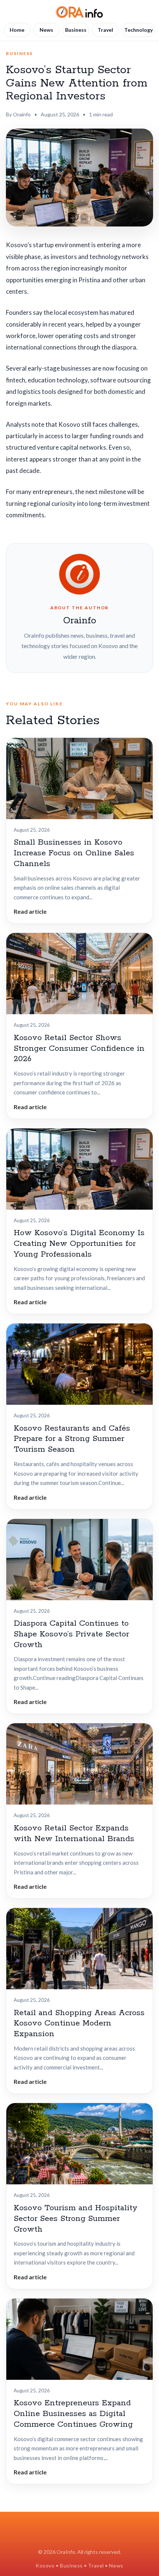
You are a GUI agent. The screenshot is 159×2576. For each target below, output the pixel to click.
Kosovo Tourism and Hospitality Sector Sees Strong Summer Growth (76, 2219)
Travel (105, 30)
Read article (30, 911)
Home (17, 30)
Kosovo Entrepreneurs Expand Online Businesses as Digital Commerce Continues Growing (73, 2414)
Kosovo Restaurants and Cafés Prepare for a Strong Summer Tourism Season (72, 1439)
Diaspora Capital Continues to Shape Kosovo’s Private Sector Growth (71, 1634)
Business (76, 30)
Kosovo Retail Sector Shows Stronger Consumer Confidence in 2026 (79, 1049)
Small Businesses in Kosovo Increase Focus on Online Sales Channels (74, 853)
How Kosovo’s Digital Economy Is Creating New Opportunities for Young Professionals (79, 1244)
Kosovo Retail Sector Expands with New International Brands (74, 1834)
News (46, 30)
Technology (138, 30)
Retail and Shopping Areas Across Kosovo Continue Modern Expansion (79, 2024)
